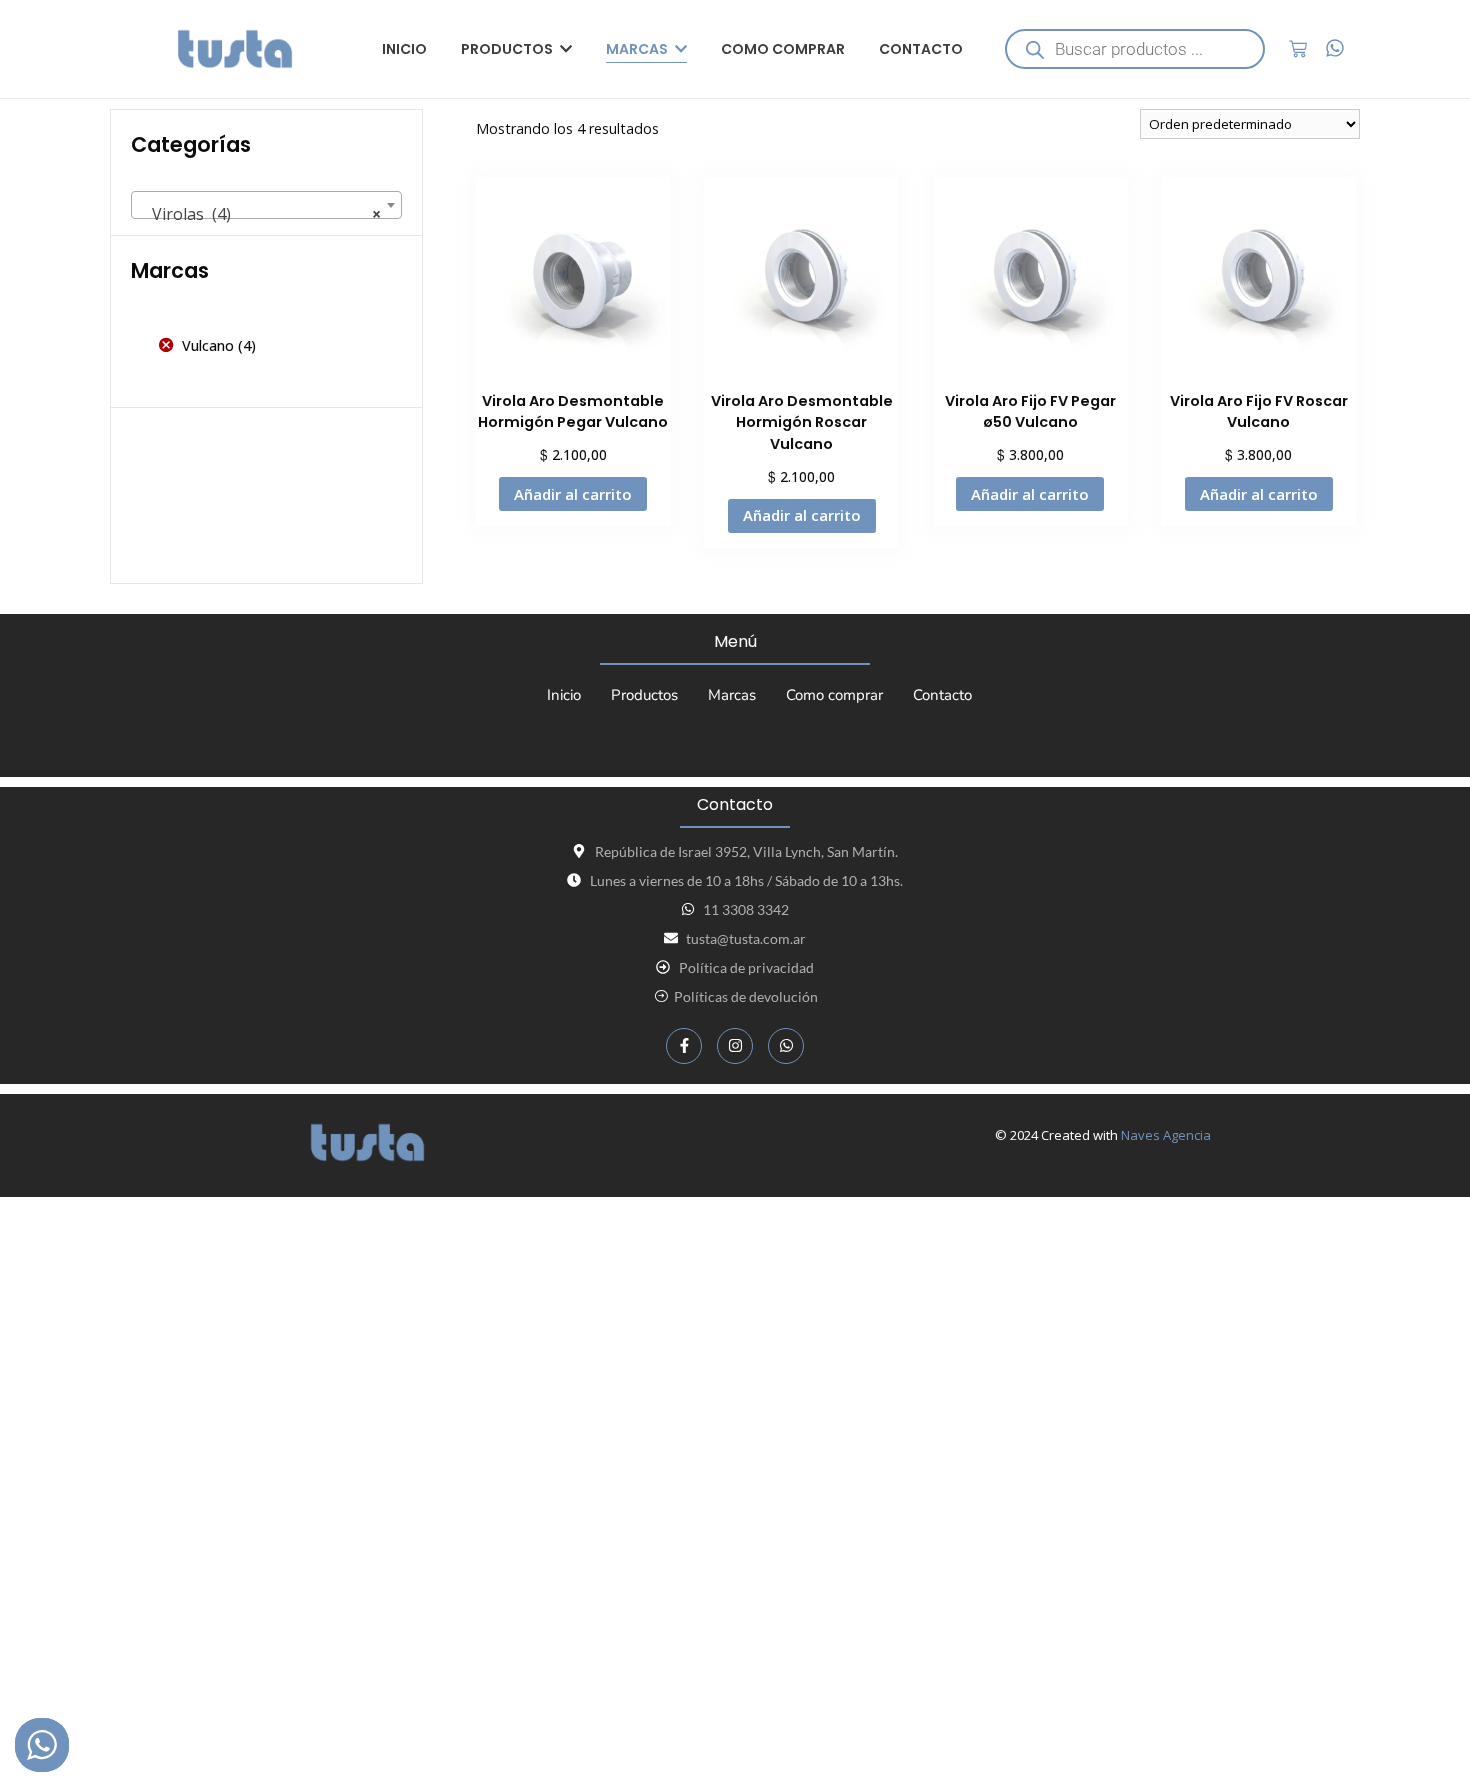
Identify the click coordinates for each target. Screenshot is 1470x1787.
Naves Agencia (1166, 1135)
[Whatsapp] (786, 1046)
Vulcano (208, 345)
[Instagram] (735, 1046)
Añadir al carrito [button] (573, 494)
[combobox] (266, 205)
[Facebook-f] (684, 1046)
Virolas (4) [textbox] (260, 214)
